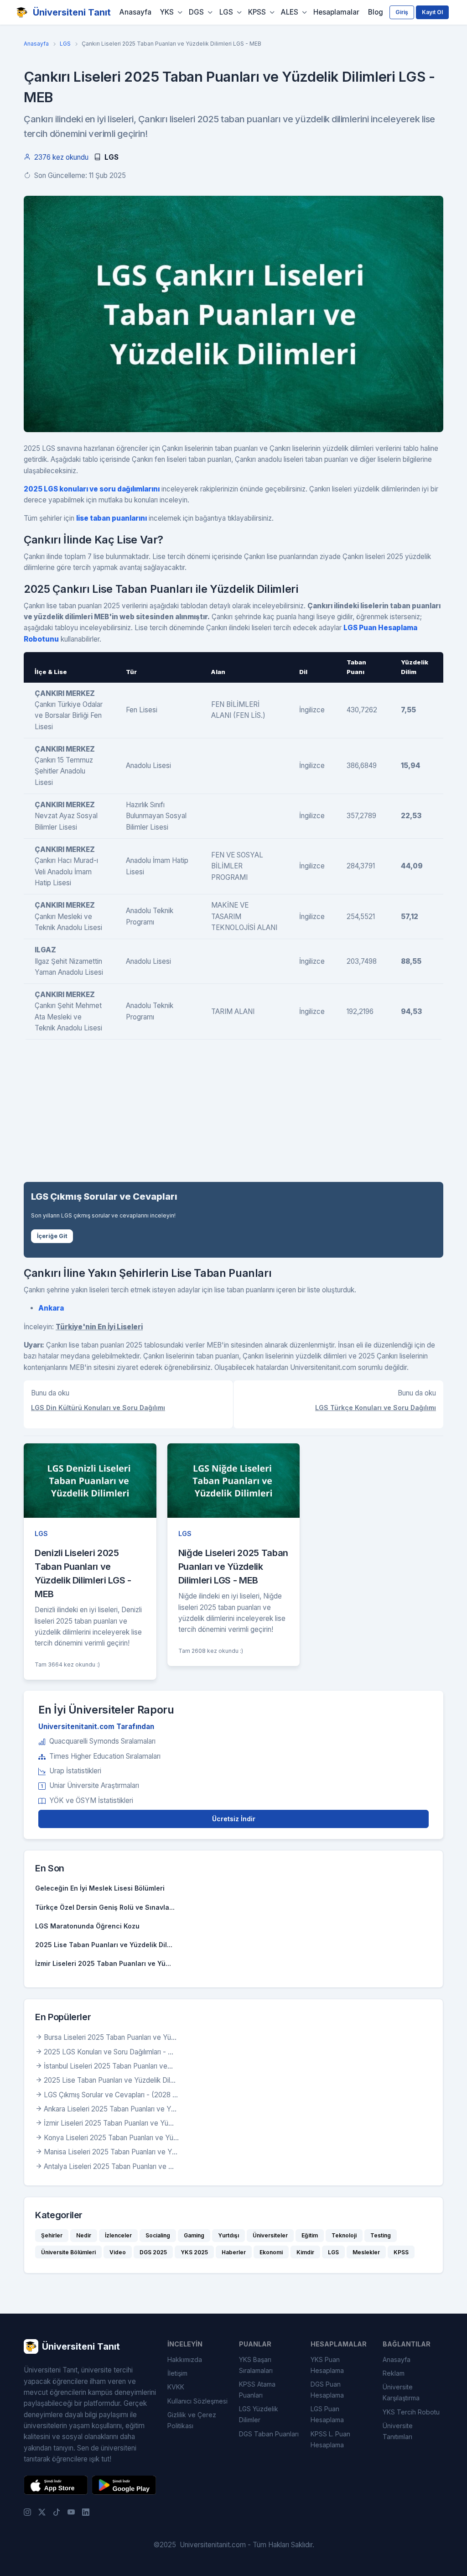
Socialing (158, 2235)
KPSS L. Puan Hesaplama (330, 2439)
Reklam (394, 2373)
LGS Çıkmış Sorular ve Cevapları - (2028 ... (111, 2095)
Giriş (402, 12)
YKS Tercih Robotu (411, 2412)
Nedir (84, 2235)
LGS (226, 12)
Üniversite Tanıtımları (398, 2431)
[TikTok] (57, 2512)
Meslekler (366, 2252)
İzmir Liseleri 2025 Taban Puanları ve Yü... (103, 1963)
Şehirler (52, 2235)
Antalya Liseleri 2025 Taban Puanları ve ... (109, 2166)
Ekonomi (271, 2252)
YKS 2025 (194, 2252)
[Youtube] (71, 2512)
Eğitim (310, 2235)
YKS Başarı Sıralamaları (256, 2365)
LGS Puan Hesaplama (327, 2414)
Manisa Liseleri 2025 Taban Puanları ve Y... (111, 2152)
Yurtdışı (228, 2235)
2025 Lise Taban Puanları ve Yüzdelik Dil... (104, 1945)
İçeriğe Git (52, 1236)
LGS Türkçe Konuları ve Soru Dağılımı (376, 1408)
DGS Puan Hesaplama (327, 2390)
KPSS (257, 12)
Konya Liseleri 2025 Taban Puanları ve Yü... (111, 2138)
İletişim (177, 2373)
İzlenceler (118, 2235)
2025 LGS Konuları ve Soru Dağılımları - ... (109, 2052)
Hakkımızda (185, 2359)
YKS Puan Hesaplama (327, 2365)
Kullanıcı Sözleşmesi (197, 2401)
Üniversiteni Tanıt (72, 12)
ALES (290, 12)
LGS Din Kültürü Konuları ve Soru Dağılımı (98, 1408)
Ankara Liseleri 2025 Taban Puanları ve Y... (110, 2109)
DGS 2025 (153, 2252)
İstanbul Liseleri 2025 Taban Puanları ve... (108, 2066)
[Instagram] (27, 2512)
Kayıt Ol (432, 12)
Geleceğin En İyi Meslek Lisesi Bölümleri (100, 1888)
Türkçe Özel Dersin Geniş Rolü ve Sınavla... (105, 1907)
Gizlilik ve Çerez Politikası (192, 2420)
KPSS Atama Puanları (257, 2390)
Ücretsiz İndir (234, 1819)
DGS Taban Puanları (269, 2434)
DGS (196, 12)
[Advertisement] (233, 1111)
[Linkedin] (86, 2512)
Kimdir (305, 2252)
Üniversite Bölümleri (68, 2252)
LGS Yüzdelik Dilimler (259, 2414)
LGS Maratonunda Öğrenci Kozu (87, 1926)
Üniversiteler (270, 2235)
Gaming (194, 2235)
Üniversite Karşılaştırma (401, 2392)
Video (118, 2252)
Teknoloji (344, 2235)
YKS (167, 12)
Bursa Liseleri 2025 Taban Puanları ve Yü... (110, 2037)
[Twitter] (42, 2512)
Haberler (234, 2252)
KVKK (176, 2387)
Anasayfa (135, 12)
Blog (376, 12)
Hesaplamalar (336, 12)
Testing (381, 2235)
